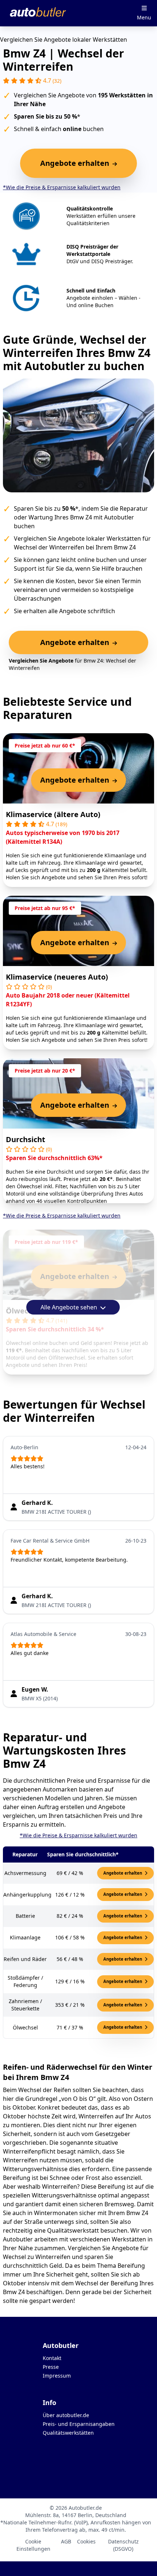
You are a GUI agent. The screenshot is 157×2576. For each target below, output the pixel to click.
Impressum (57, 2376)
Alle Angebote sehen (70, 1307)
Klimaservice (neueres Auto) (57, 977)
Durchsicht (26, 1139)
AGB (66, 2541)
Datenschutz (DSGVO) (123, 2545)
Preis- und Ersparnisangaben (79, 2424)
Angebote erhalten (123, 1873)
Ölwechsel (24, 1311)
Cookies (86, 2541)
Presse (51, 2367)
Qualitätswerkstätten (68, 2433)
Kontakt (52, 2358)
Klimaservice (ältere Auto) (53, 814)
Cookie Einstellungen (33, 2545)
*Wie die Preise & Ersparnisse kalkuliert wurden (62, 187)
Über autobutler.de (66, 2415)
